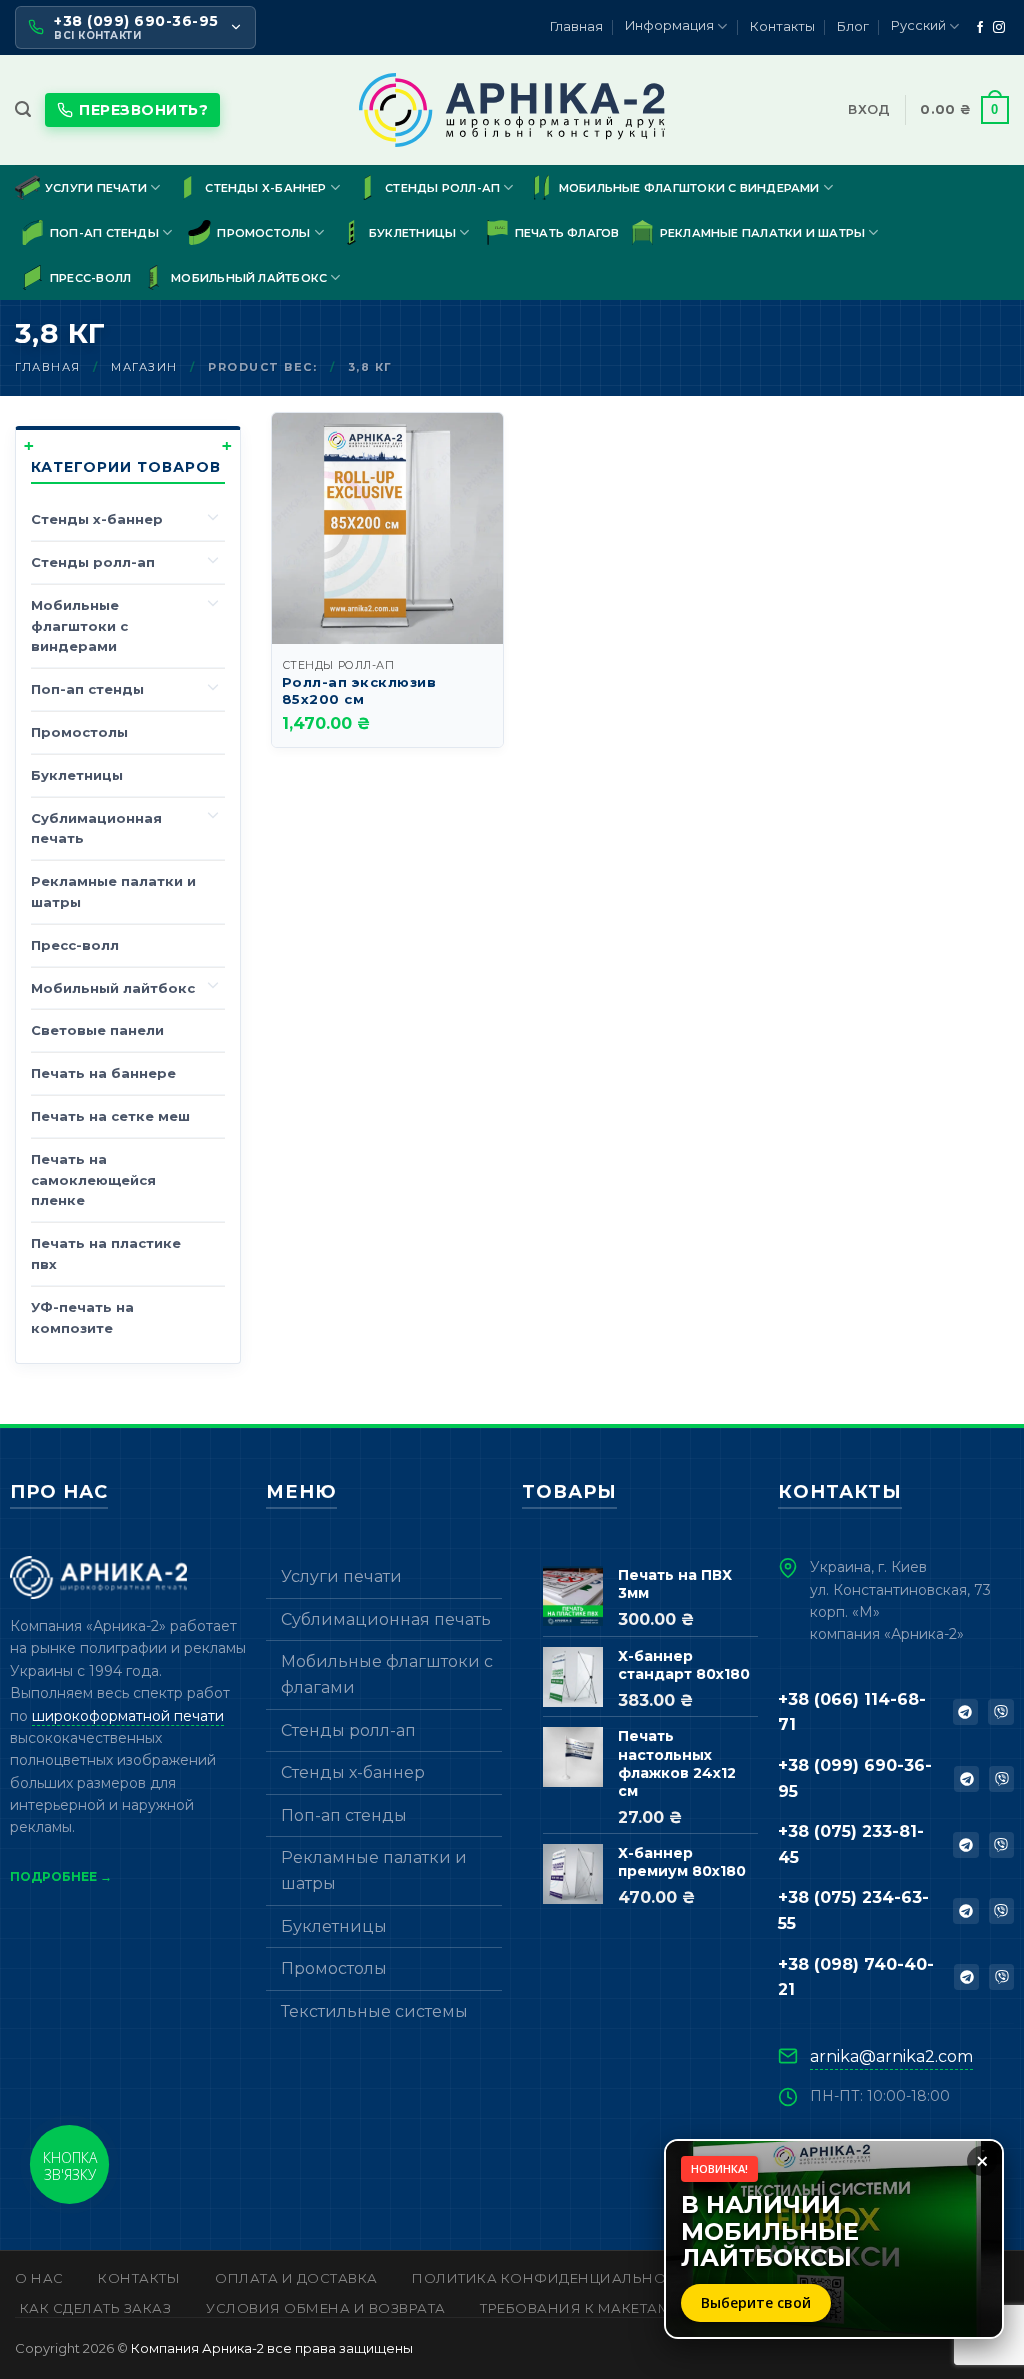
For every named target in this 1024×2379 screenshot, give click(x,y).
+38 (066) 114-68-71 (852, 1712)
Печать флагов (567, 233)
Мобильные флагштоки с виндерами (689, 188)
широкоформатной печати (128, 1716)
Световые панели (97, 1030)
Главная (576, 26)
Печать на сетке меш (110, 1116)
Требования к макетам (575, 2308)
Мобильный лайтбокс (249, 278)
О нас (39, 2278)
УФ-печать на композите (82, 1317)
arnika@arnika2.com (891, 2056)
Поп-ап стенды (104, 233)
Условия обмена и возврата (326, 2308)
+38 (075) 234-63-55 (853, 1910)
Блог (853, 26)
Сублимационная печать (96, 828)
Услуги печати (96, 188)
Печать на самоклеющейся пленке (93, 1180)
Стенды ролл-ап (442, 188)
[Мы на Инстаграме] (999, 28)
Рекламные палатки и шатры (763, 233)
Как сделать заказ (96, 2308)
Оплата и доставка (296, 2278)
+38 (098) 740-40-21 (856, 1977)
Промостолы (263, 233)
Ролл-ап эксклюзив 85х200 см (359, 690)
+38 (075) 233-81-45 (851, 1844)
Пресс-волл (90, 278)
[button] (23, 109)
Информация (669, 25)
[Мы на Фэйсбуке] (980, 28)
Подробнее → (61, 1876)
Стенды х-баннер (265, 188)
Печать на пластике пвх (106, 1253)
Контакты (782, 26)
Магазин (144, 367)
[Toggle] (213, 516)
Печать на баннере (103, 1073)
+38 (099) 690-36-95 (855, 1778)
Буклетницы (412, 233)
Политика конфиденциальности (554, 2278)
